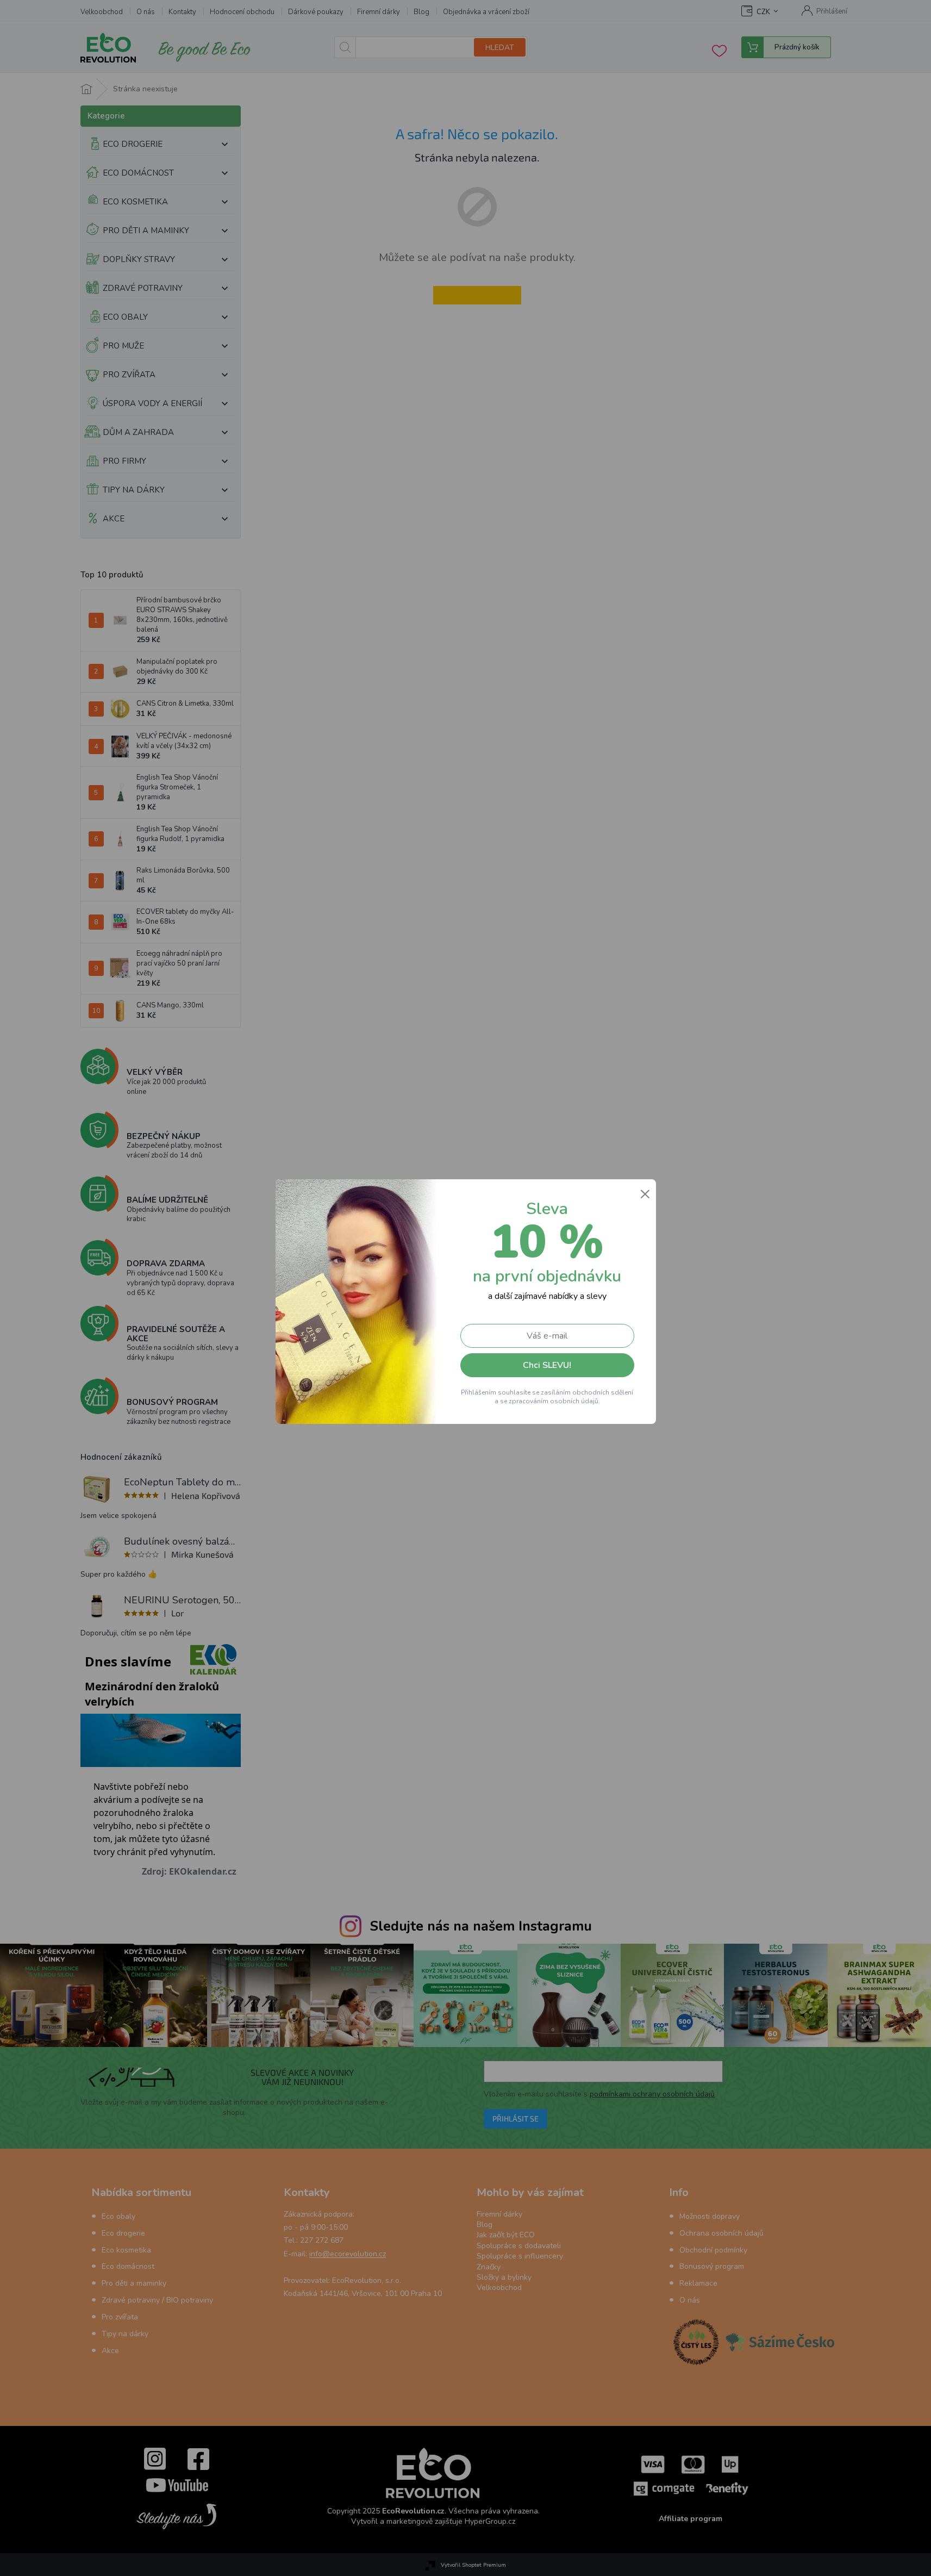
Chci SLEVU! (547, 1365)
